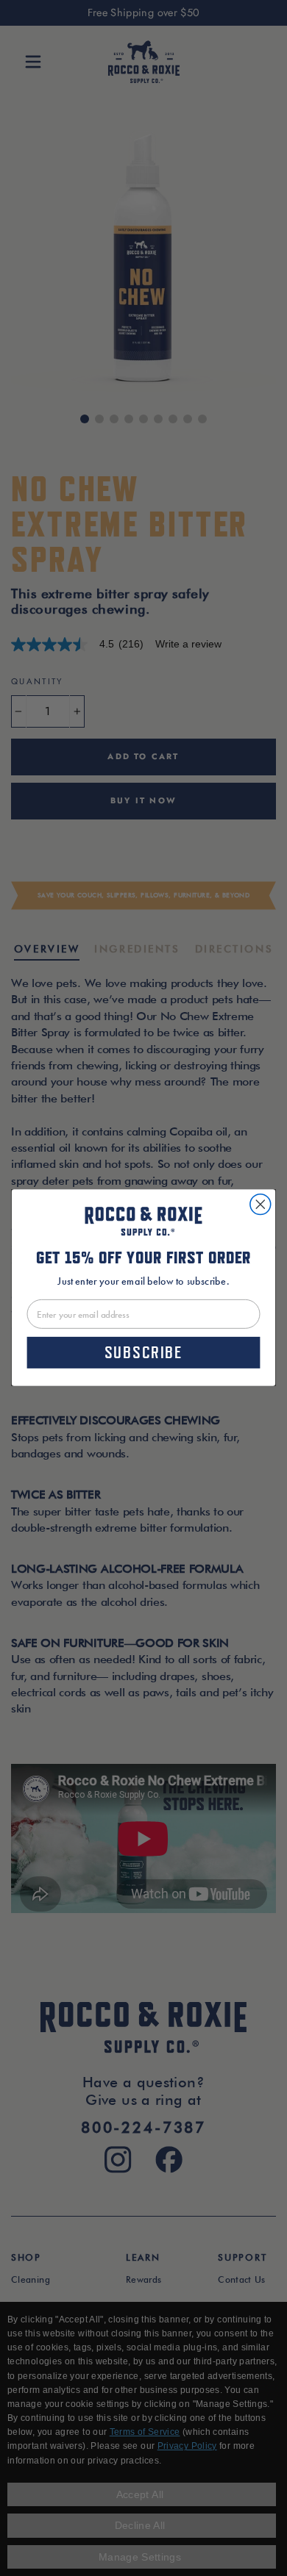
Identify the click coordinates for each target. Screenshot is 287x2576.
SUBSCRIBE (144, 1353)
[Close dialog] (261, 1205)
